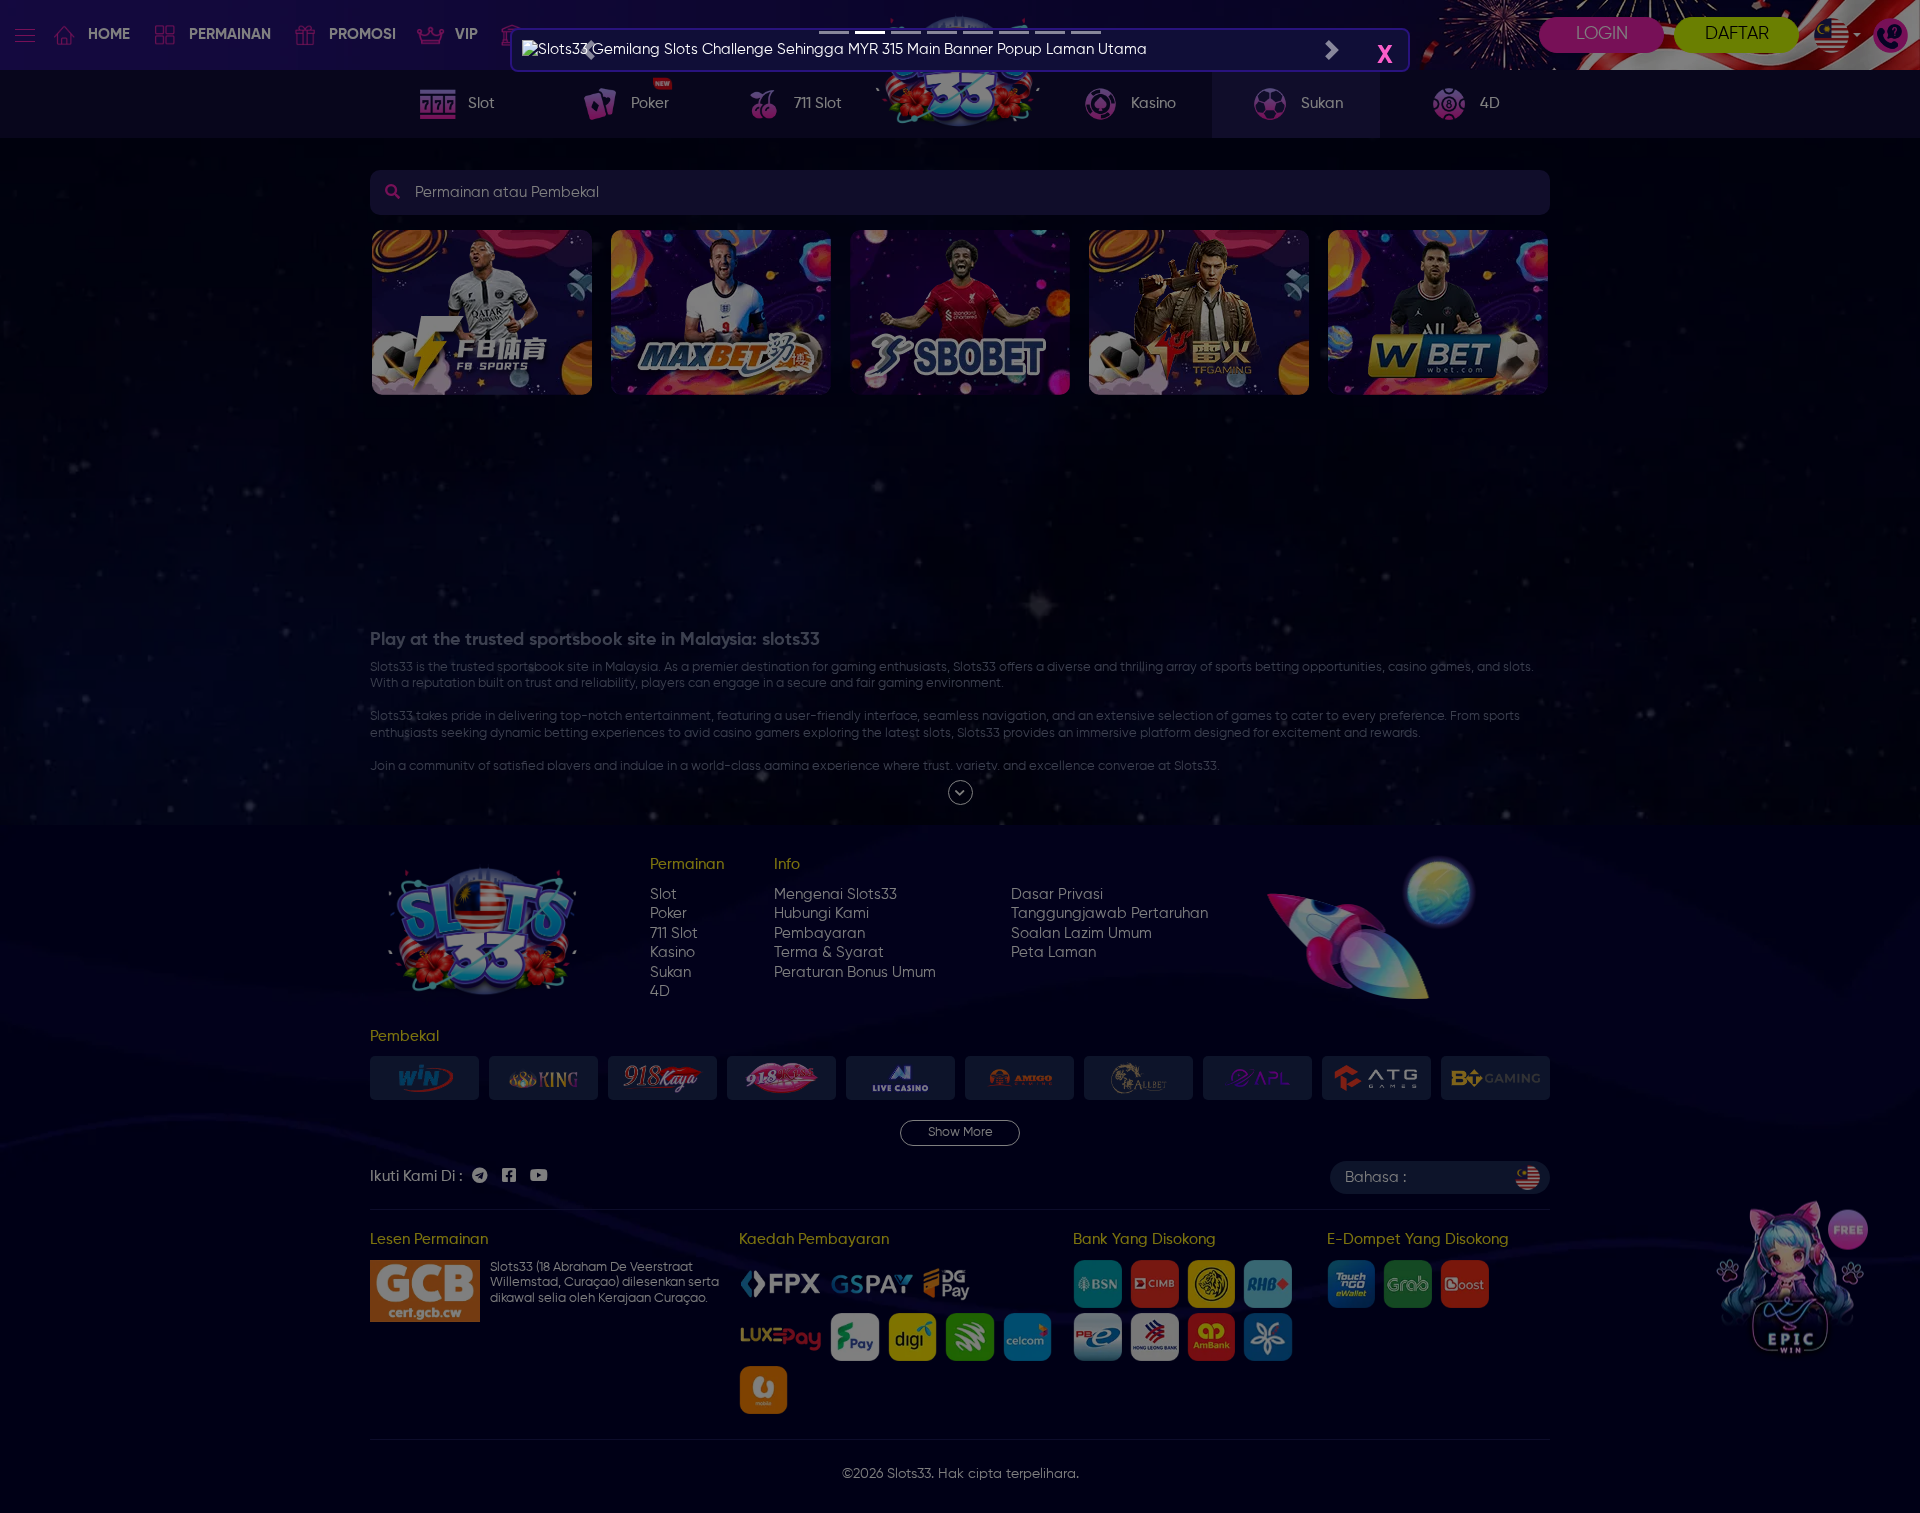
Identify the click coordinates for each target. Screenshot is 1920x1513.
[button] (587, 50)
